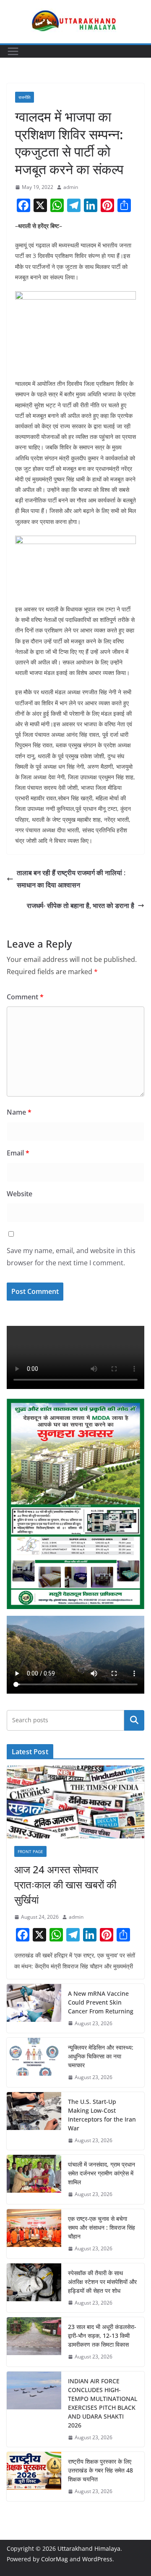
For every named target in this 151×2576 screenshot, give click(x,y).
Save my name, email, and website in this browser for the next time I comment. (71, 1257)
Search (134, 1720)
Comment (25, 997)
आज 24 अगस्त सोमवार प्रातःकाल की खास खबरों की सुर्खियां (65, 1884)
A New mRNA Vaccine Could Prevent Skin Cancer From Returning (101, 2002)
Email (18, 1153)
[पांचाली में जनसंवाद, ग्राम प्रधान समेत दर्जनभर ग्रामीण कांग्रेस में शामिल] (34, 2179)
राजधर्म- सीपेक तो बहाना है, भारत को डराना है (81, 906)
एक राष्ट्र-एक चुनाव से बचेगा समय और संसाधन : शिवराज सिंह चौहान (102, 2227)
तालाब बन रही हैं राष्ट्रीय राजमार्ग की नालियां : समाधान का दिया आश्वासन (71, 879)
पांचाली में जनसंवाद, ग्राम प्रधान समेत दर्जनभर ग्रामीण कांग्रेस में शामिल (102, 2173)
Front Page (30, 1851)
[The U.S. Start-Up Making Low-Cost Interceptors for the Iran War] (34, 2121)
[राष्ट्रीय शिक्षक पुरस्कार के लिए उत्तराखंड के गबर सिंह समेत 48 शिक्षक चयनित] (34, 2476)
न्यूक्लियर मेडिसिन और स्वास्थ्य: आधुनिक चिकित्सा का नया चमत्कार (101, 2056)
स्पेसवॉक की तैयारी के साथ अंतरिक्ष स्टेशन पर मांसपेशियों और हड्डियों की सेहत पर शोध (102, 2282)
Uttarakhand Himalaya (89, 2548)
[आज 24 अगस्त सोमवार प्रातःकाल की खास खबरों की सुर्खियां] (75, 1802)
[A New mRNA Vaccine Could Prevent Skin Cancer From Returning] (34, 2009)
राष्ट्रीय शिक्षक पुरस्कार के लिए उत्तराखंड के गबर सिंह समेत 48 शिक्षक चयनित (100, 2470)
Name (19, 1112)
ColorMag (55, 2559)
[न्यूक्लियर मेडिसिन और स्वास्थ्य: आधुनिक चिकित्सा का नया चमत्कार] (34, 2062)
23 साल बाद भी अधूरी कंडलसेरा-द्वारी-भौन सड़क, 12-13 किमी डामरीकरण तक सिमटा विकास (102, 2336)
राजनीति (25, 97)
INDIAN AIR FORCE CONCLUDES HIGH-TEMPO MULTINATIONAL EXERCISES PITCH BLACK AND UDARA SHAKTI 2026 (103, 2403)
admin (71, 187)
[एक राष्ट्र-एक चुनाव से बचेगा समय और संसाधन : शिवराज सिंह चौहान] (34, 2234)
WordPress (97, 2559)
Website (20, 1194)
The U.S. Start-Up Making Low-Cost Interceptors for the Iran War (102, 2115)
